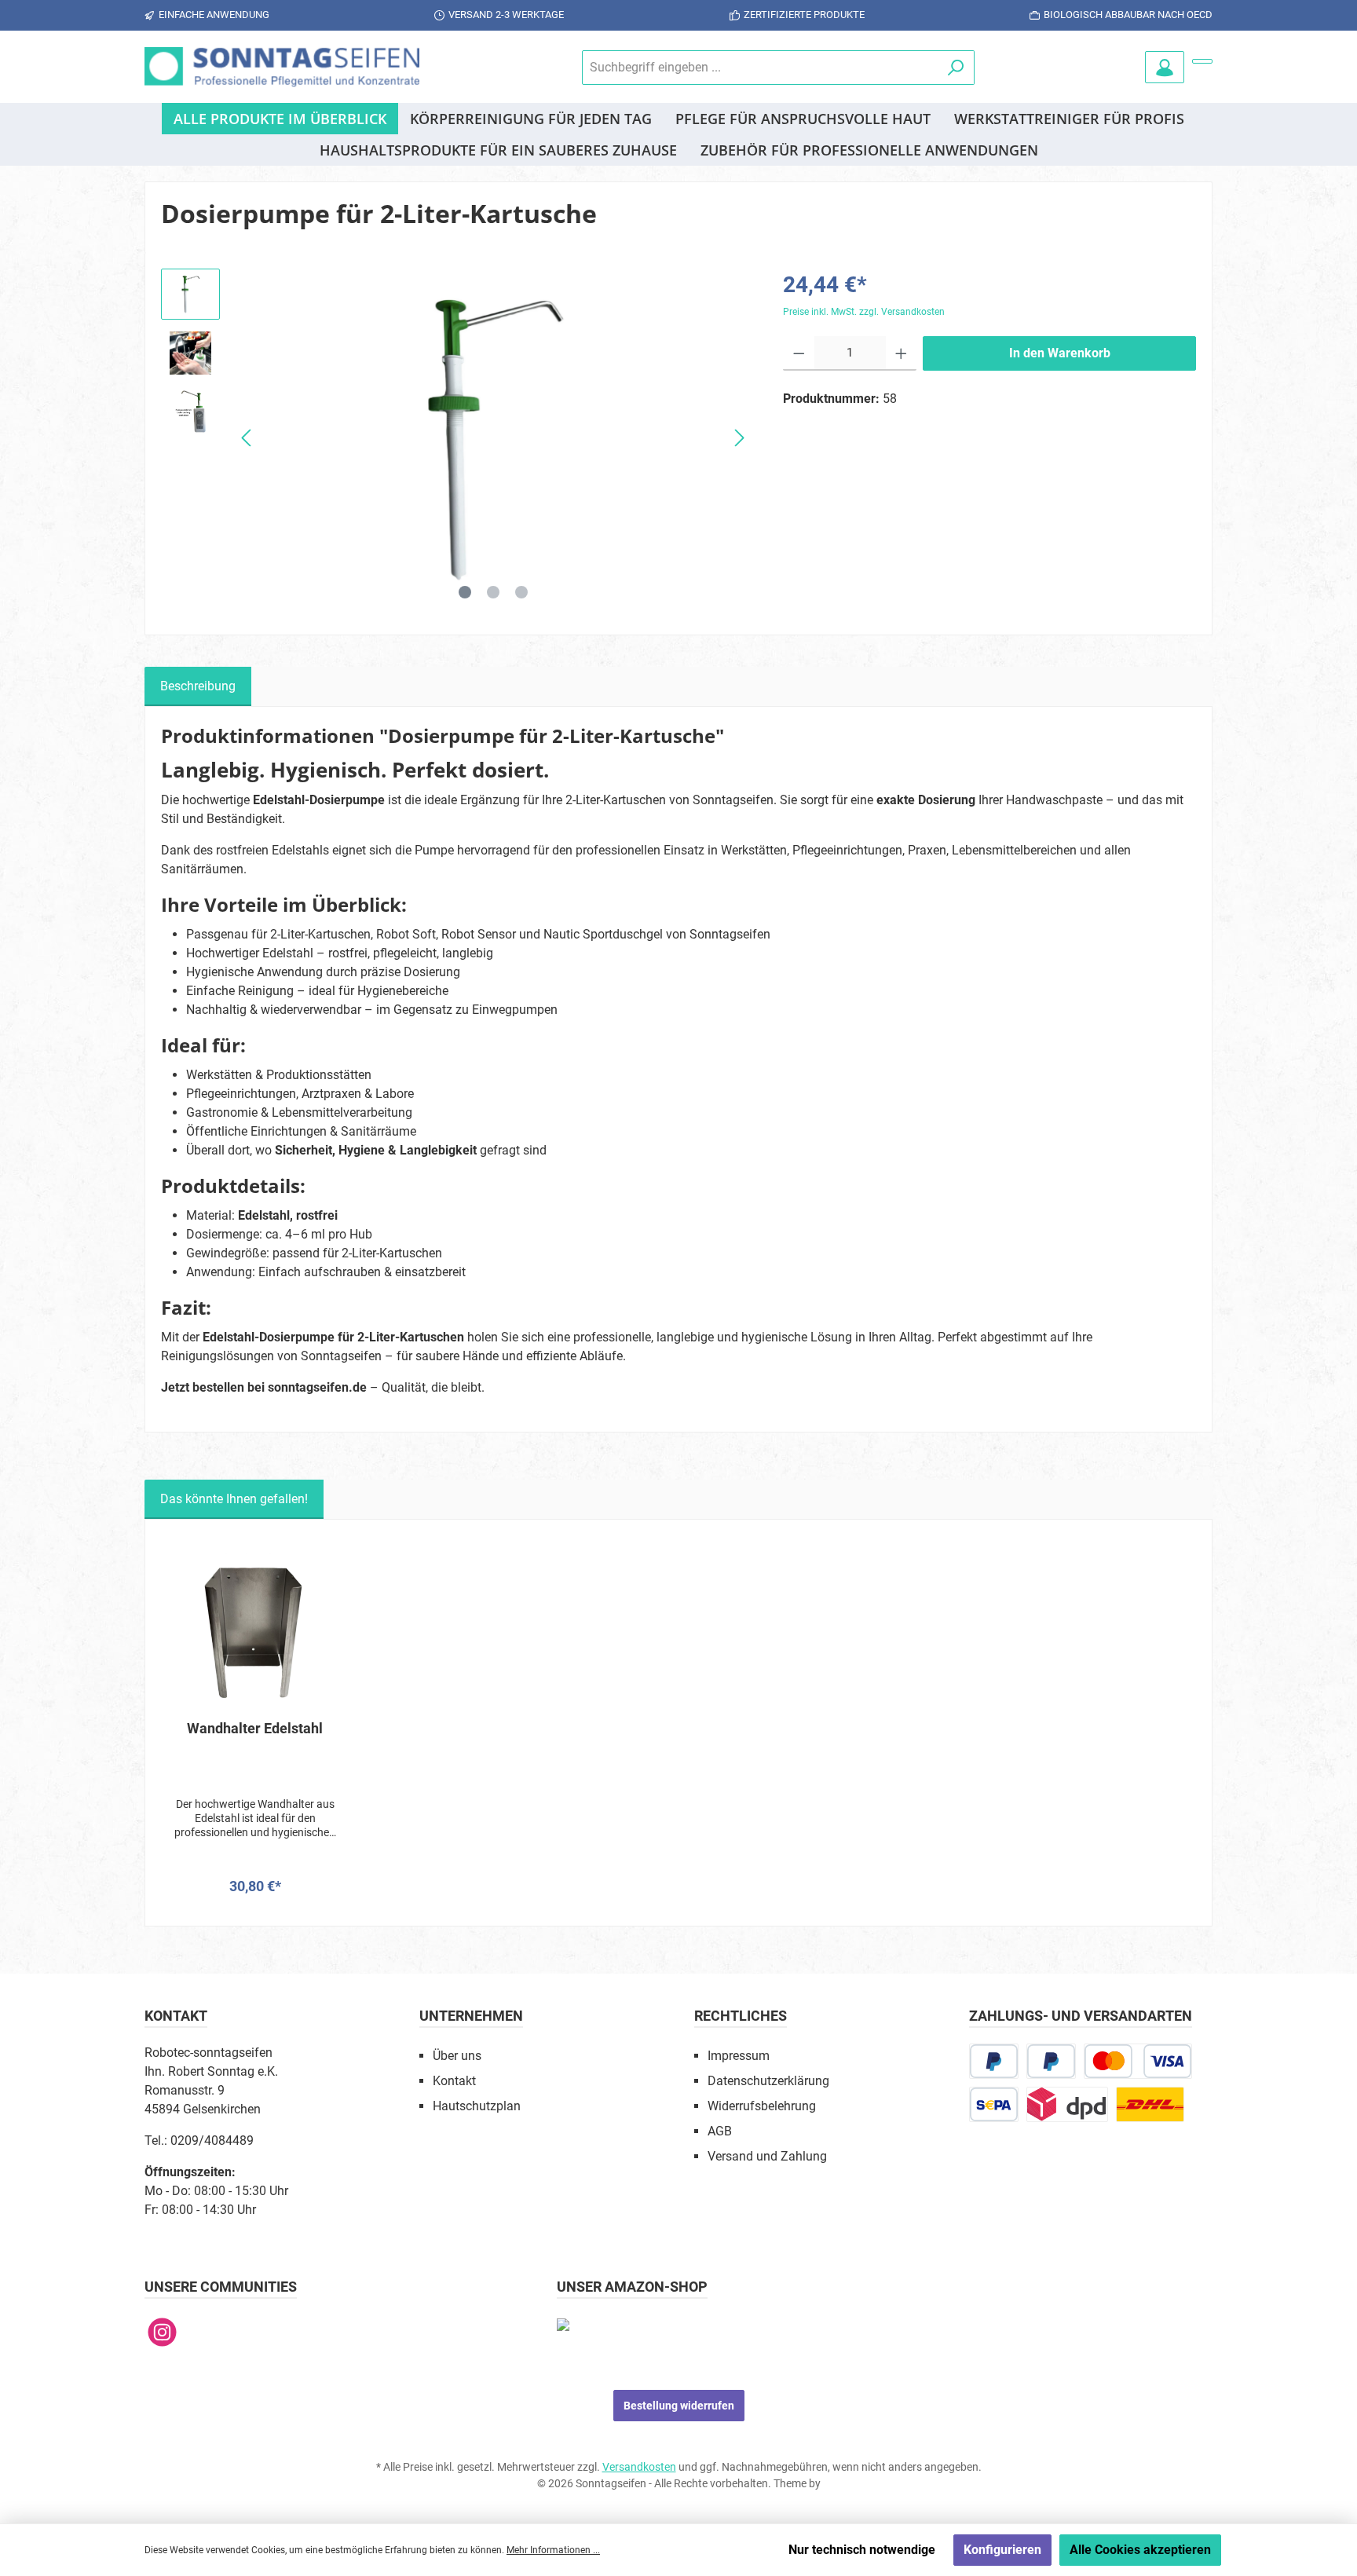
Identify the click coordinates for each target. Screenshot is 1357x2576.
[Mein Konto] (1165, 67)
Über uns (457, 2056)
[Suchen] (956, 68)
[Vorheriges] (247, 438)
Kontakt (454, 2081)
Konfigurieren (1002, 2550)
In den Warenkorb (1060, 353)
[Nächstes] (739, 438)
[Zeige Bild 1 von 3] (465, 592)
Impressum (739, 2056)
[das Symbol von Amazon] (563, 2324)
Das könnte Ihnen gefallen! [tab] (234, 1499)
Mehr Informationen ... (553, 2550)
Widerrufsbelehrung (762, 2106)
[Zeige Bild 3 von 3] (521, 592)
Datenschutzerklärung (768, 2081)
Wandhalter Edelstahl (255, 1728)
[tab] (198, 686)
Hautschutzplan (477, 2106)
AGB (720, 2131)
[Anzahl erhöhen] (901, 353)
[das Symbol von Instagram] (162, 2332)
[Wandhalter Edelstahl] (255, 1630)
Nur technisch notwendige (862, 2550)
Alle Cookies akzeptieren (1140, 2550)
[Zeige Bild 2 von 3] (493, 592)
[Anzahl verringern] (799, 353)
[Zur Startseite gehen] (282, 67)
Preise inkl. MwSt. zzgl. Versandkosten (864, 312)
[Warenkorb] (1202, 61)
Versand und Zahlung (767, 2156)
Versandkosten (639, 2467)
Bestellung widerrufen (679, 2406)
